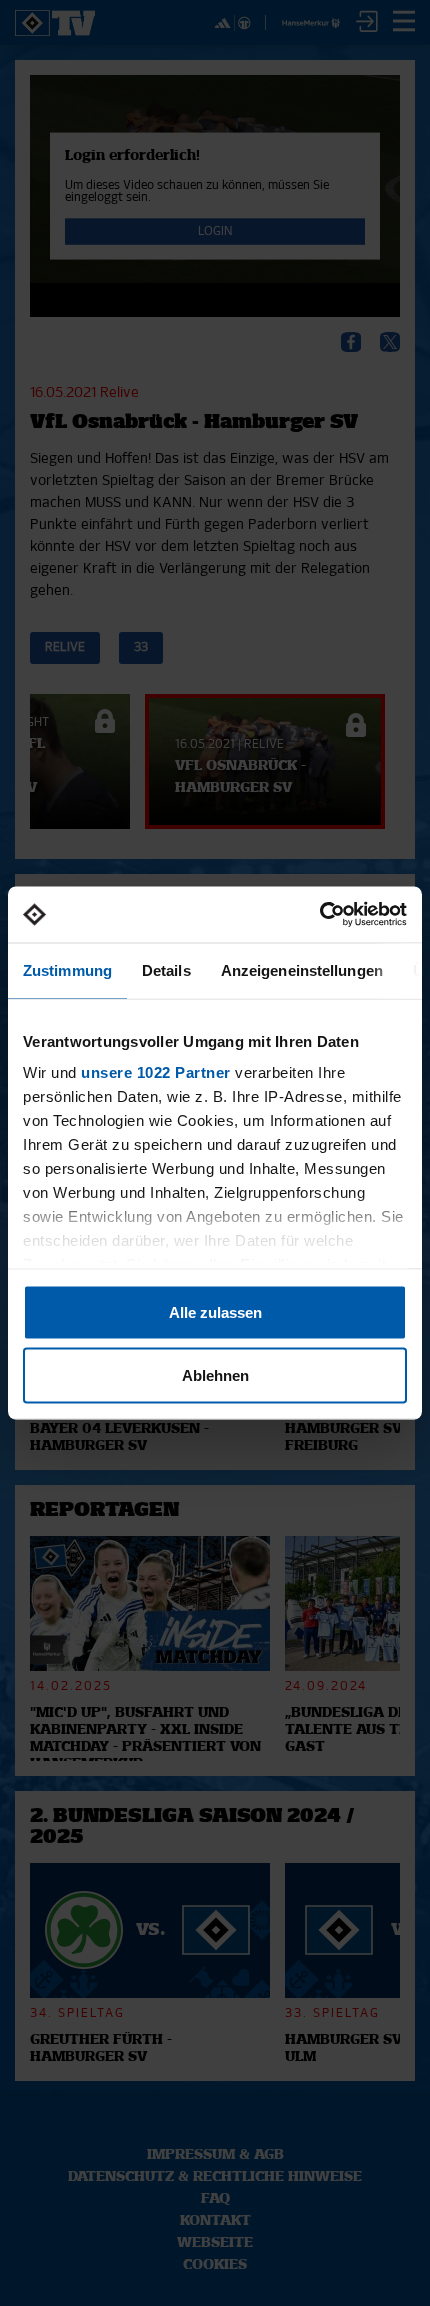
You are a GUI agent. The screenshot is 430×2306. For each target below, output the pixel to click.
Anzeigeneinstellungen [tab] (302, 969)
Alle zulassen (215, 1311)
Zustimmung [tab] (67, 969)
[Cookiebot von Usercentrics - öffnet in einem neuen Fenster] (319, 915)
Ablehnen (215, 1375)
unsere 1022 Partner (156, 1072)
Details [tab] (166, 969)
